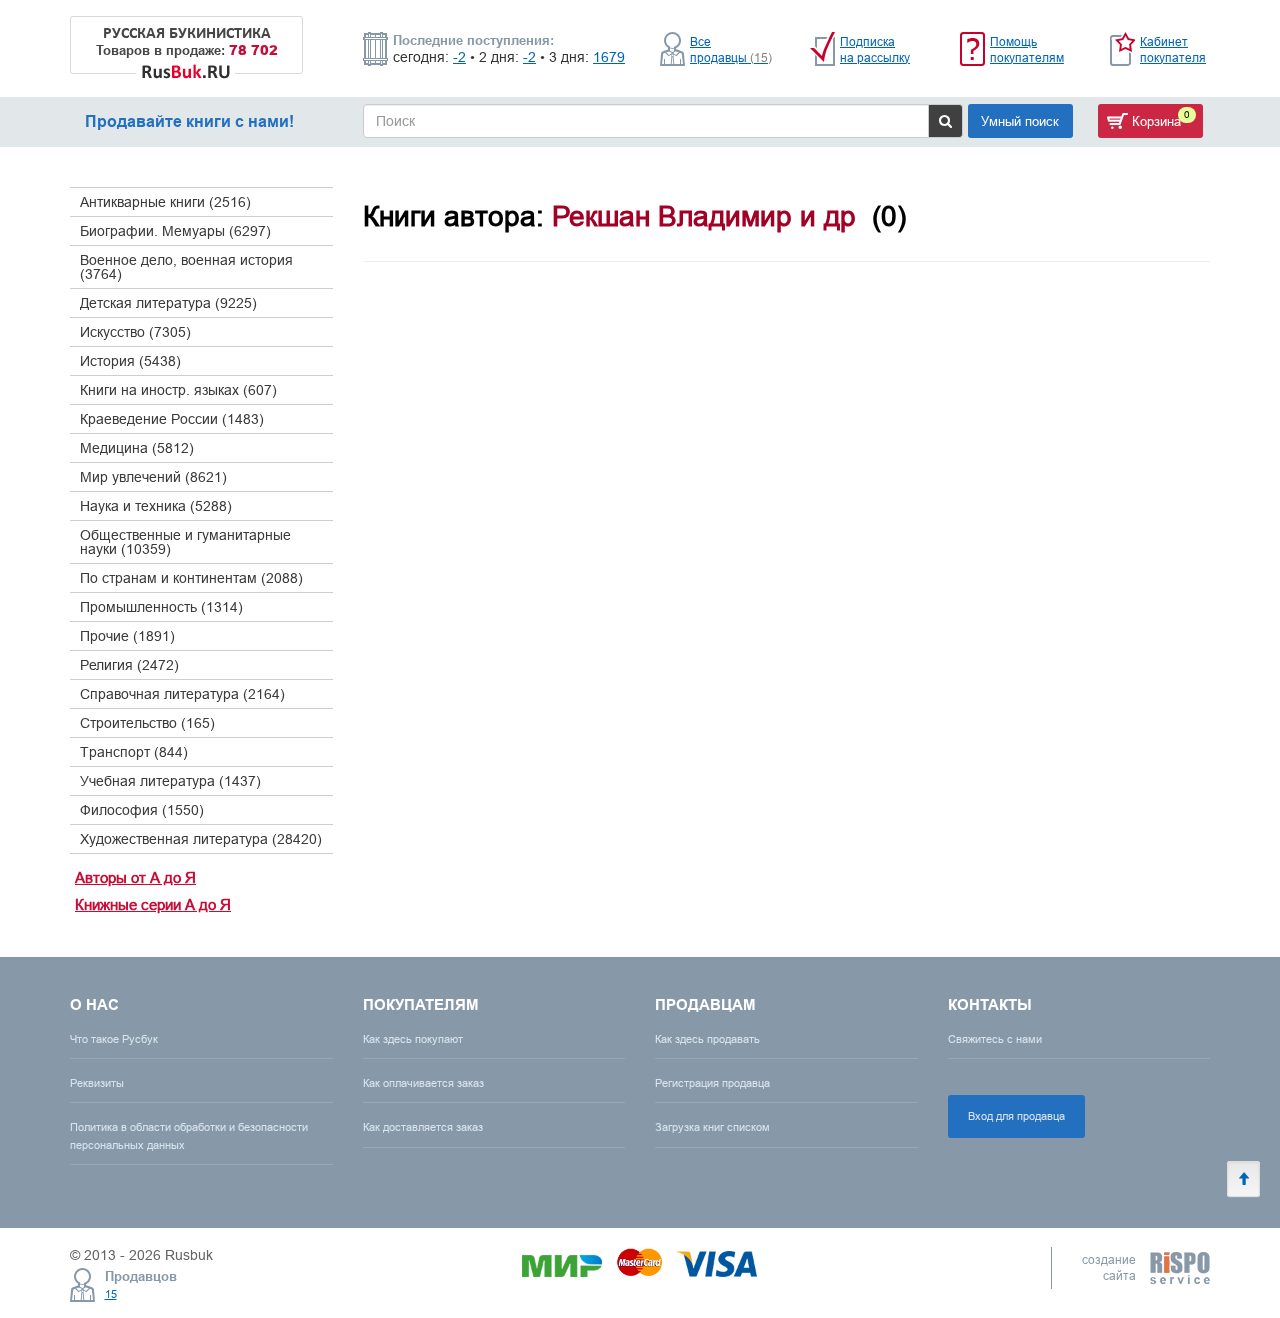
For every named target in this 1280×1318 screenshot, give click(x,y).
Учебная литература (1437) (170, 781)
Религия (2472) (129, 665)
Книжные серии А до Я (153, 904)
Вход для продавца (1016, 1116)
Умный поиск (1020, 121)
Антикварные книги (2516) (165, 202)
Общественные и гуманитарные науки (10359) (185, 542)
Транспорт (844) (134, 752)
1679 (609, 57)
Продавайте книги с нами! (189, 121)
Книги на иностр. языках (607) (178, 390)
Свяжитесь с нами (995, 1039)
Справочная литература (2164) (182, 694)
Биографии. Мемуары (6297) (175, 231)
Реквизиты (97, 1083)
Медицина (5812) (137, 448)
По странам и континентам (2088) (191, 578)
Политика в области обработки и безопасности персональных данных (189, 1135)
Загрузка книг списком (712, 1127)
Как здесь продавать (707, 1039)
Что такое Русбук (114, 1039)
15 (111, 1294)
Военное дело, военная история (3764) (186, 267)
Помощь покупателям (1027, 49)
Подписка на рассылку (875, 49)
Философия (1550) (142, 810)
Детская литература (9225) (168, 303)
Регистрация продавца (712, 1083)
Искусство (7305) (135, 332)
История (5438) (130, 361)
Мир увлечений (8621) (153, 477)
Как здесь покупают (413, 1039)
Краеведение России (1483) (172, 419)
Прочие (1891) (127, 636)
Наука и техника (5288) (156, 506)
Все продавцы (731, 49)
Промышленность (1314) (161, 607)
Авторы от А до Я (135, 877)
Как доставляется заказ (423, 1127)
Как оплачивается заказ (423, 1083)
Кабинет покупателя (1173, 49)
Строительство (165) (147, 723)
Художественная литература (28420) (201, 839)
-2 (459, 57)
